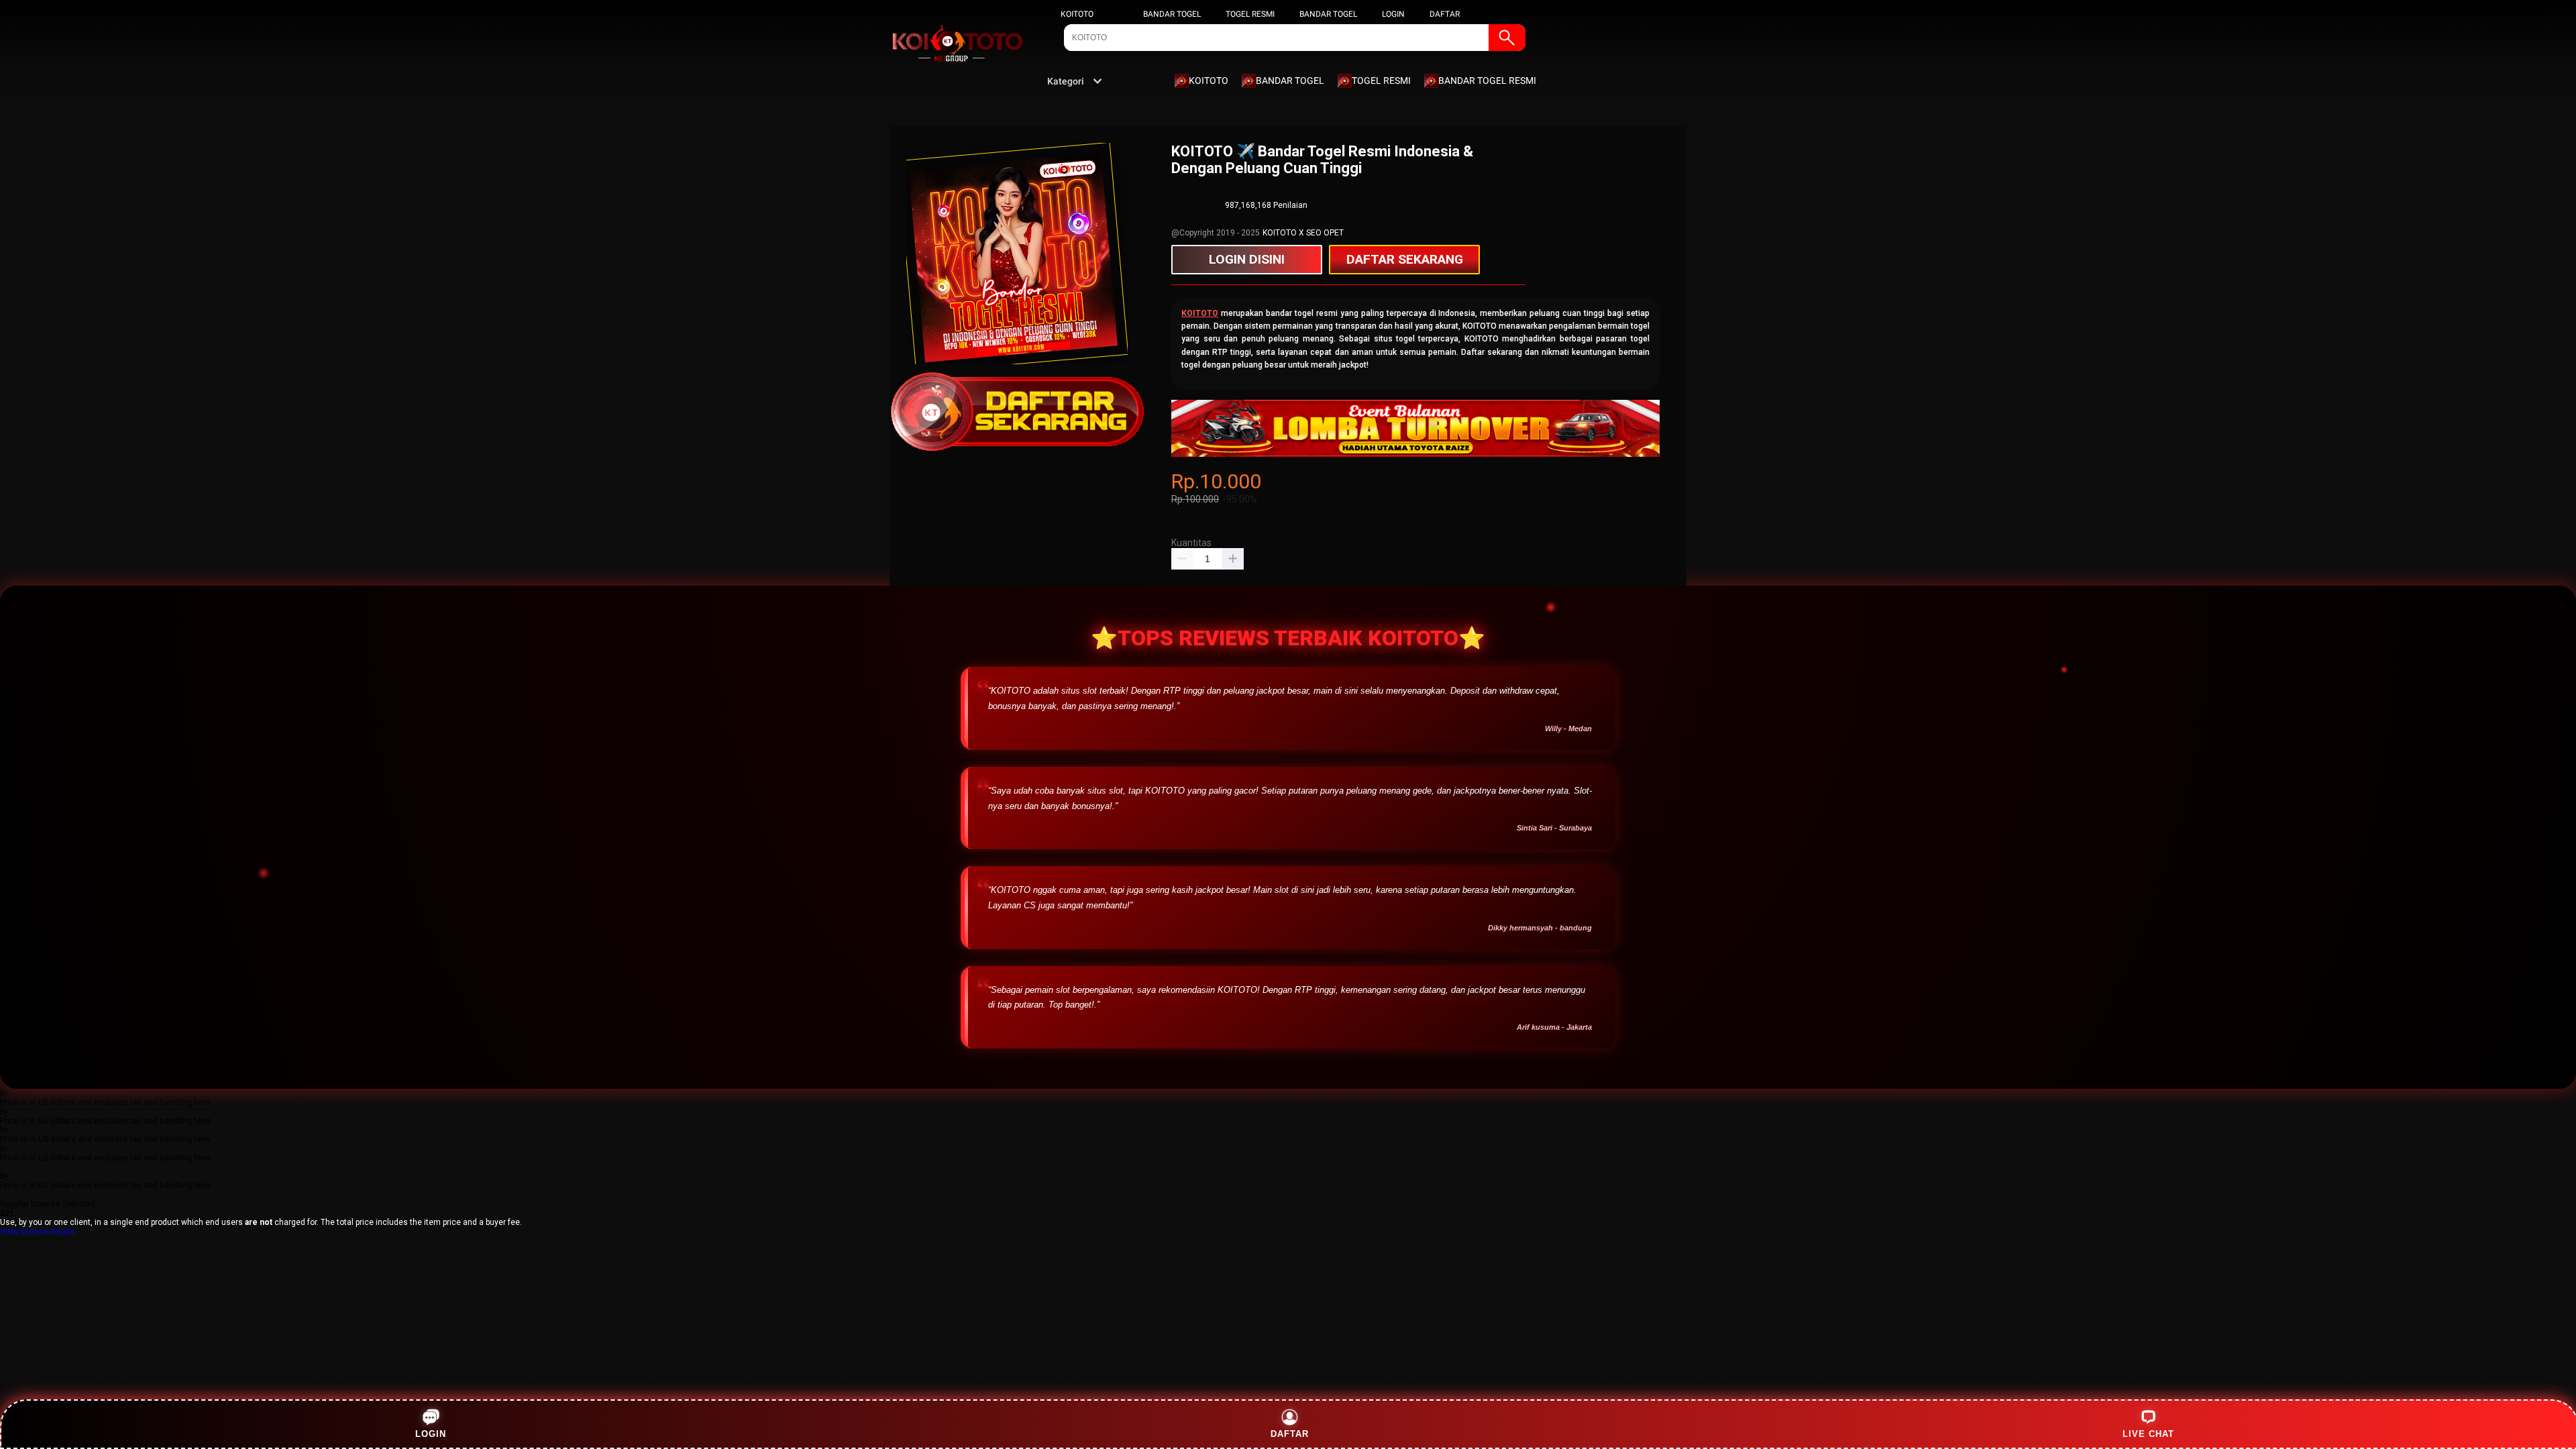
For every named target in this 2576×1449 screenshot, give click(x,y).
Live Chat (2148, 1434)
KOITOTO (1077, 14)
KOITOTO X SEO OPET (1303, 233)
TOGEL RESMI (1250, 14)
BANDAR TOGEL (1172, 14)
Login (431, 1434)
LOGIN (1393, 14)
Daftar (1290, 1434)
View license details (38, 1232)
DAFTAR (1445, 14)
